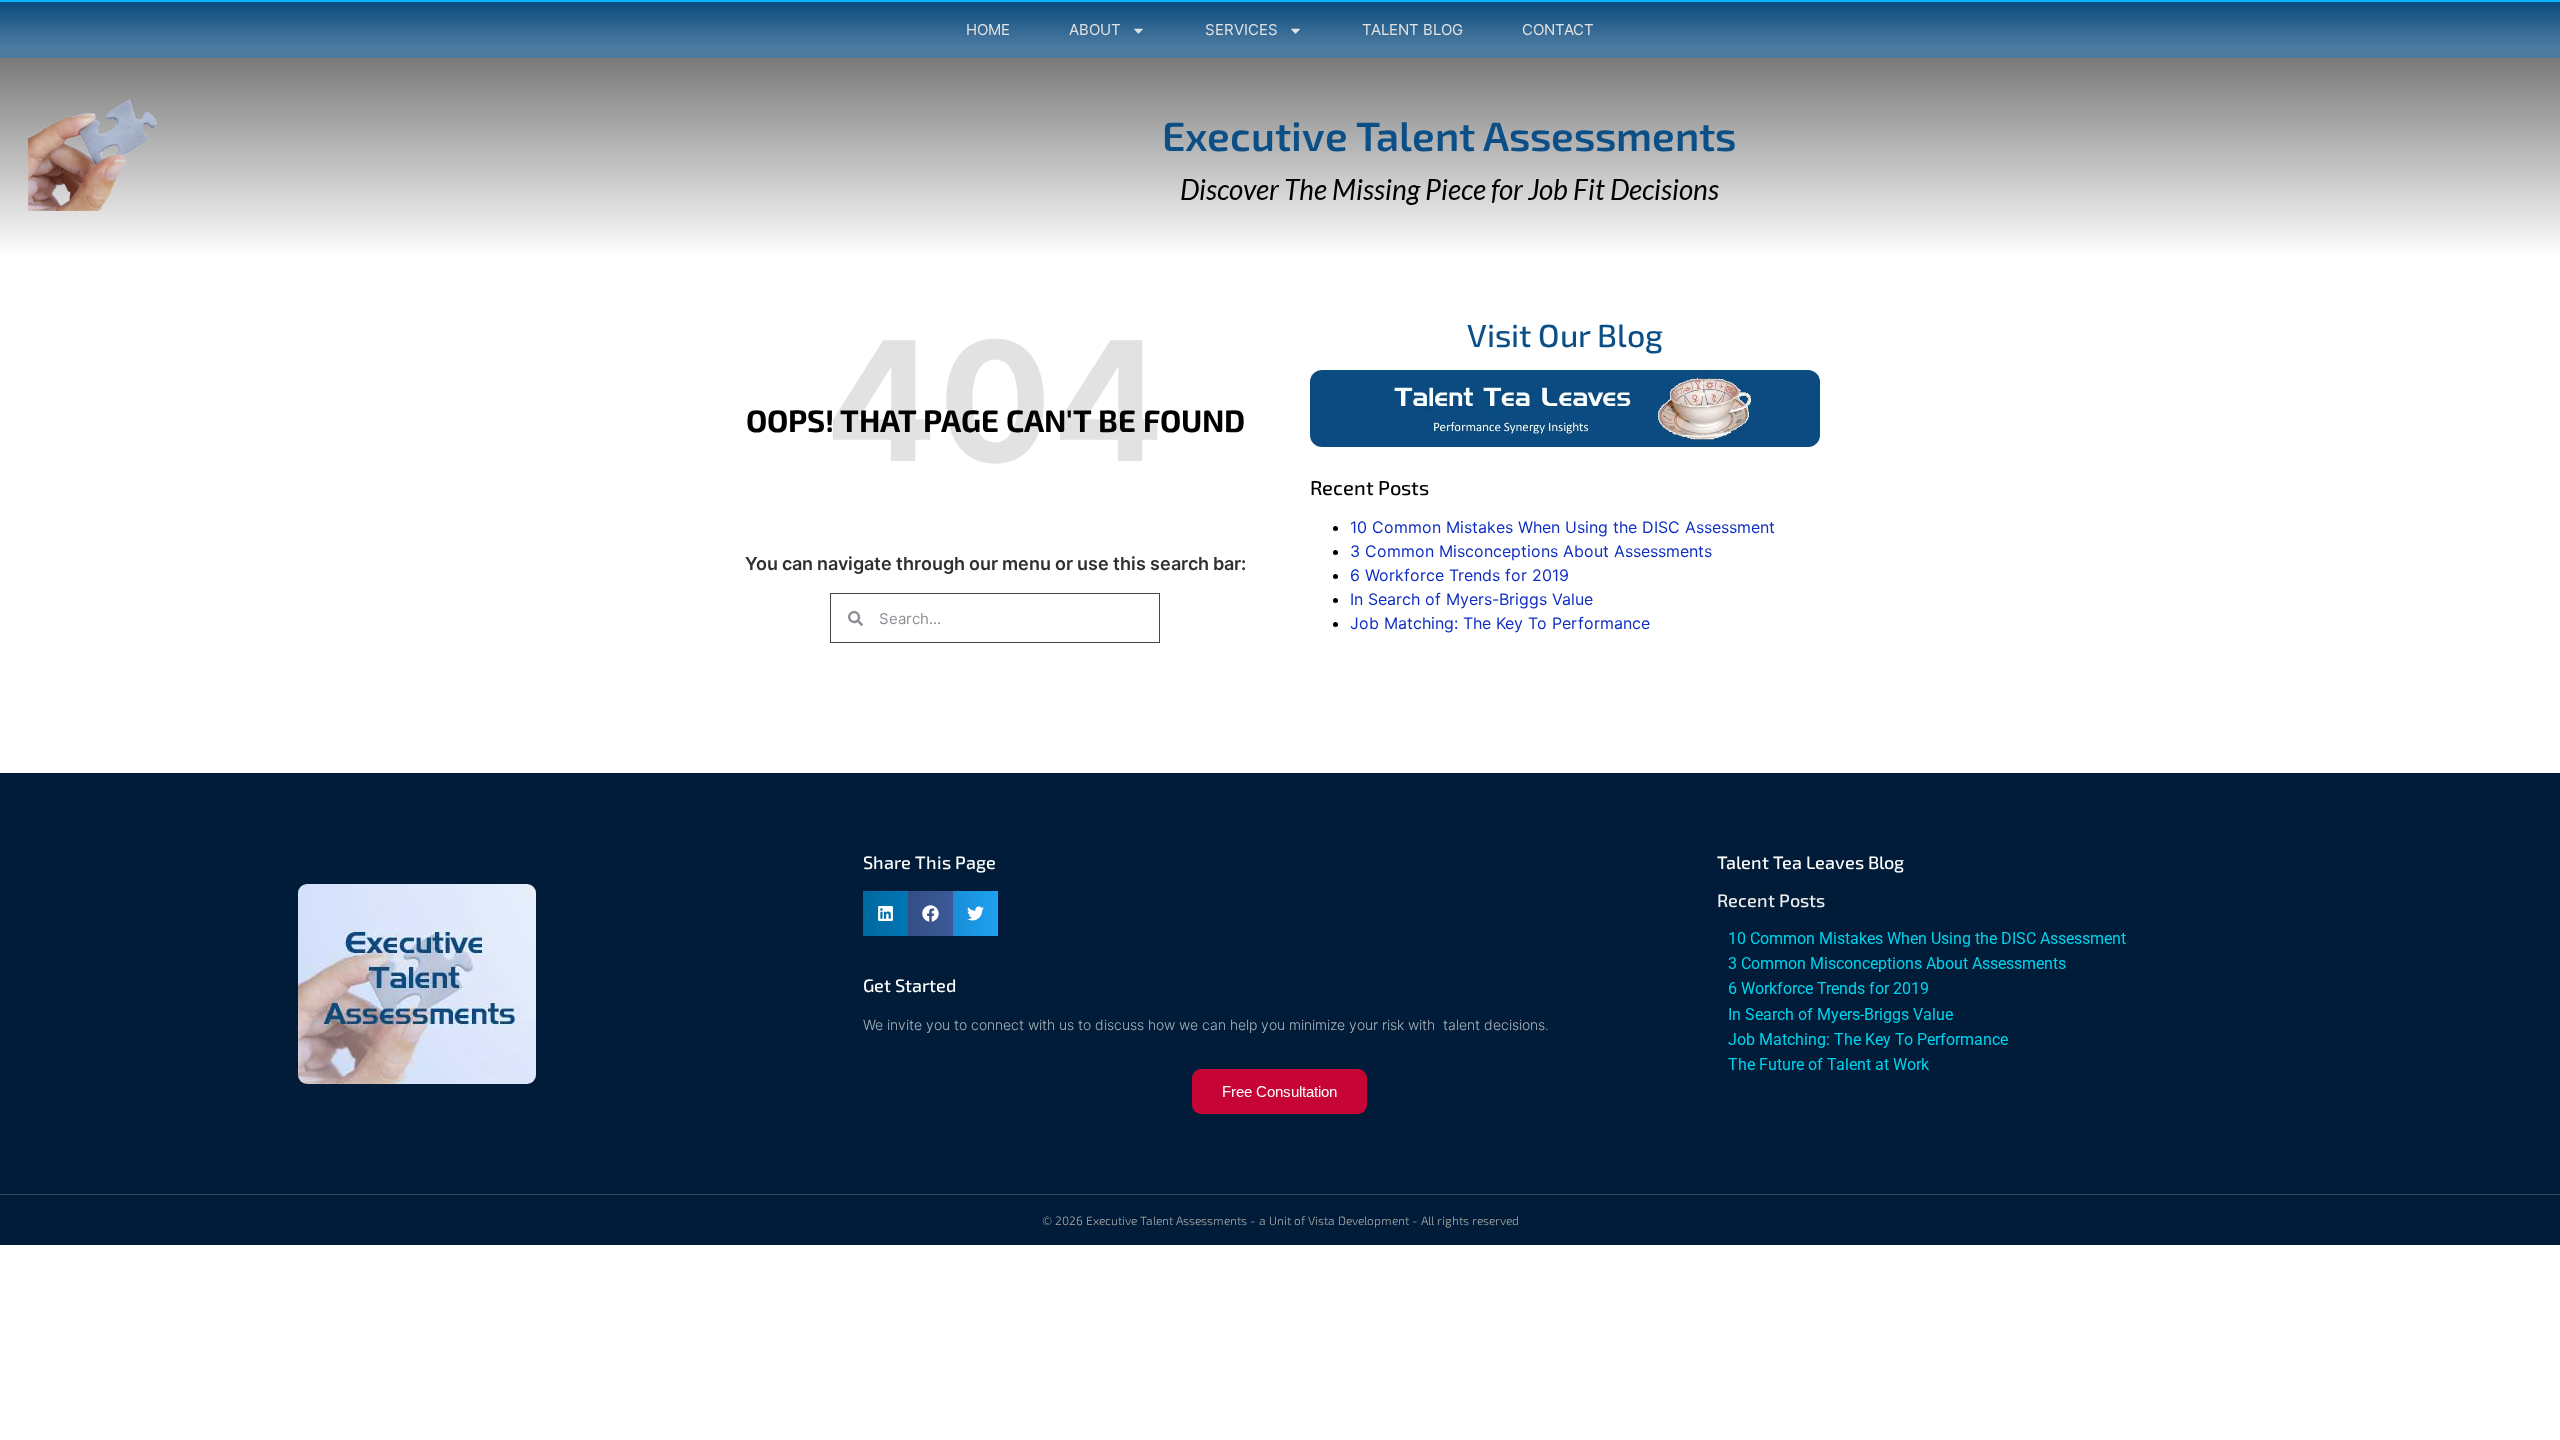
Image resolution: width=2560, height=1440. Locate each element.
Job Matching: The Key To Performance (1500, 623)
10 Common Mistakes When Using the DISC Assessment (1562, 527)
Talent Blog (1412, 29)
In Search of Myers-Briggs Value (1471, 599)
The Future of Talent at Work (1828, 1064)
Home (988, 29)
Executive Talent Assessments (1449, 134)
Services (1241, 29)
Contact (1558, 29)
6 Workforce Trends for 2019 (1459, 575)
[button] (885, 913)
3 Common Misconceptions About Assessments (1531, 551)
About (1095, 29)
